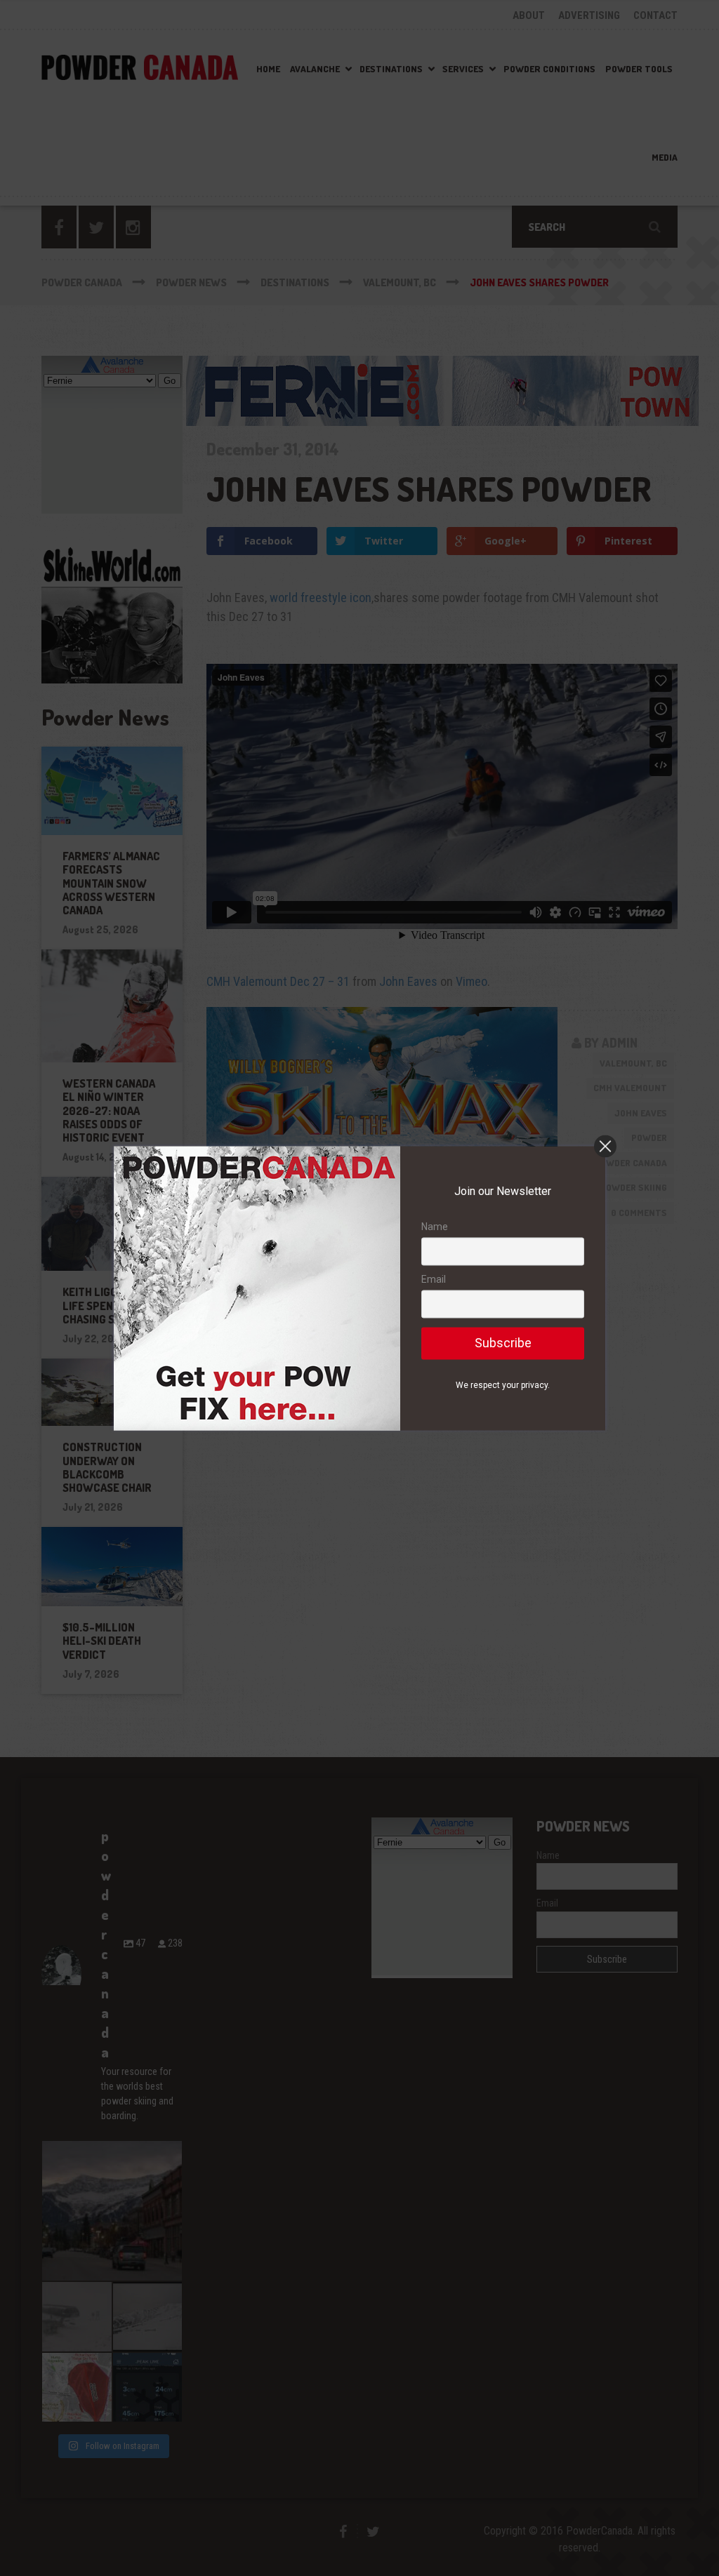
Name (435, 1227)
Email (434, 1280)
